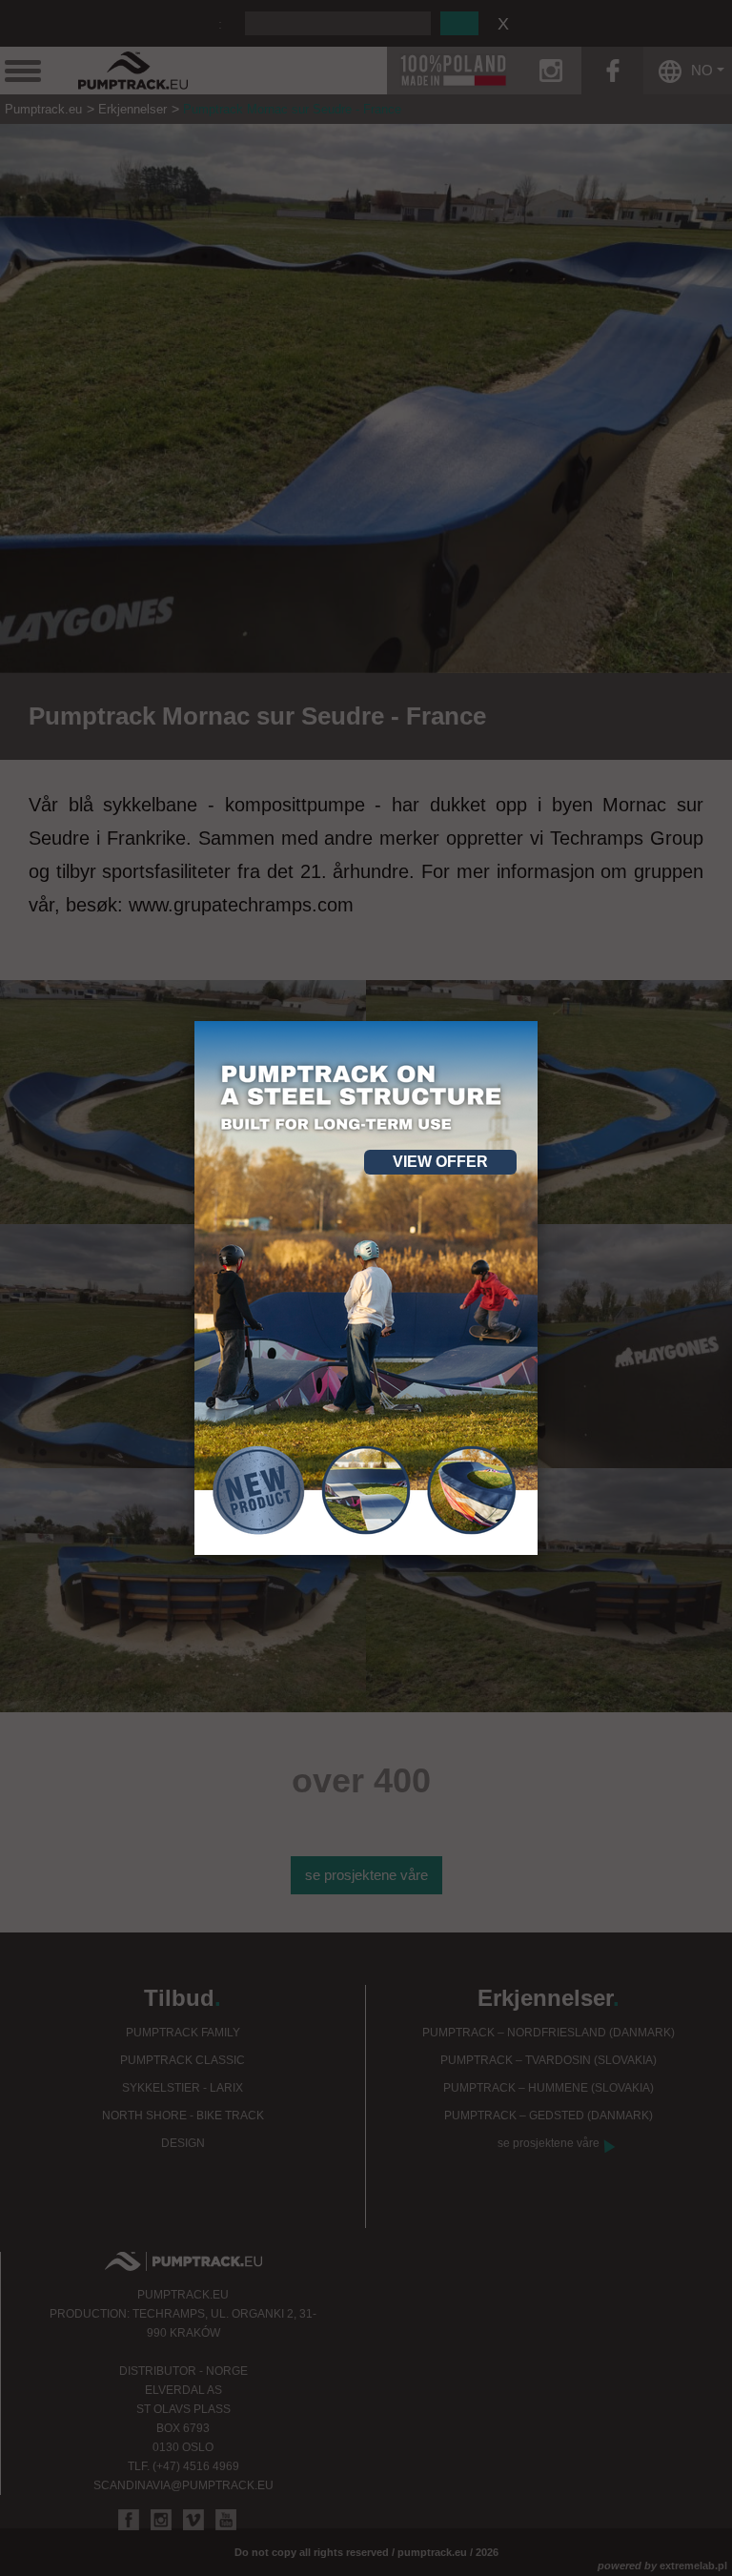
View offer (440, 1162)
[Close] (538, 1021)
